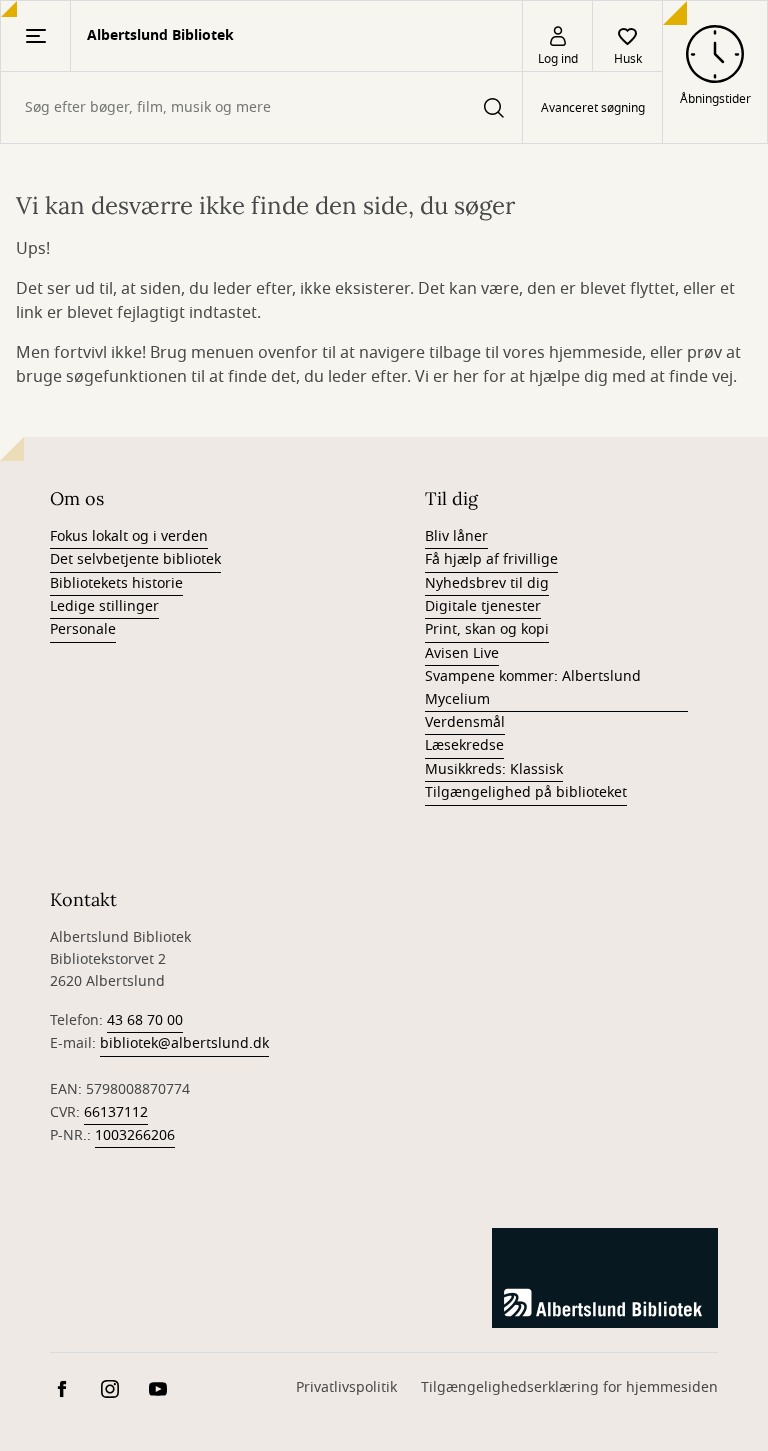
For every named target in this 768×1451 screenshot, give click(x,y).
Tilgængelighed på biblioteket (526, 792)
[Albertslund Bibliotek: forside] (605, 1278)
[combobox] (261, 107)
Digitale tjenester (483, 606)
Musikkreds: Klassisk (494, 769)
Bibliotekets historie (116, 583)
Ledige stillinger (104, 606)
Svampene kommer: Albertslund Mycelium (533, 687)
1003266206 (135, 1135)
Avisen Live (462, 653)
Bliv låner (456, 536)
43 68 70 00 (145, 1020)
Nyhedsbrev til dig (487, 583)
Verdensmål (465, 722)
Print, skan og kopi (487, 629)
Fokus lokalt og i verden (129, 536)
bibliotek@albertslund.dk (184, 1043)
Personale (83, 629)
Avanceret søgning (593, 108)
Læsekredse (464, 745)
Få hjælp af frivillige (491, 559)
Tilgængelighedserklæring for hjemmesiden (569, 1387)
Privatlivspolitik (346, 1387)
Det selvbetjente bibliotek (135, 559)
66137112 (116, 1112)
